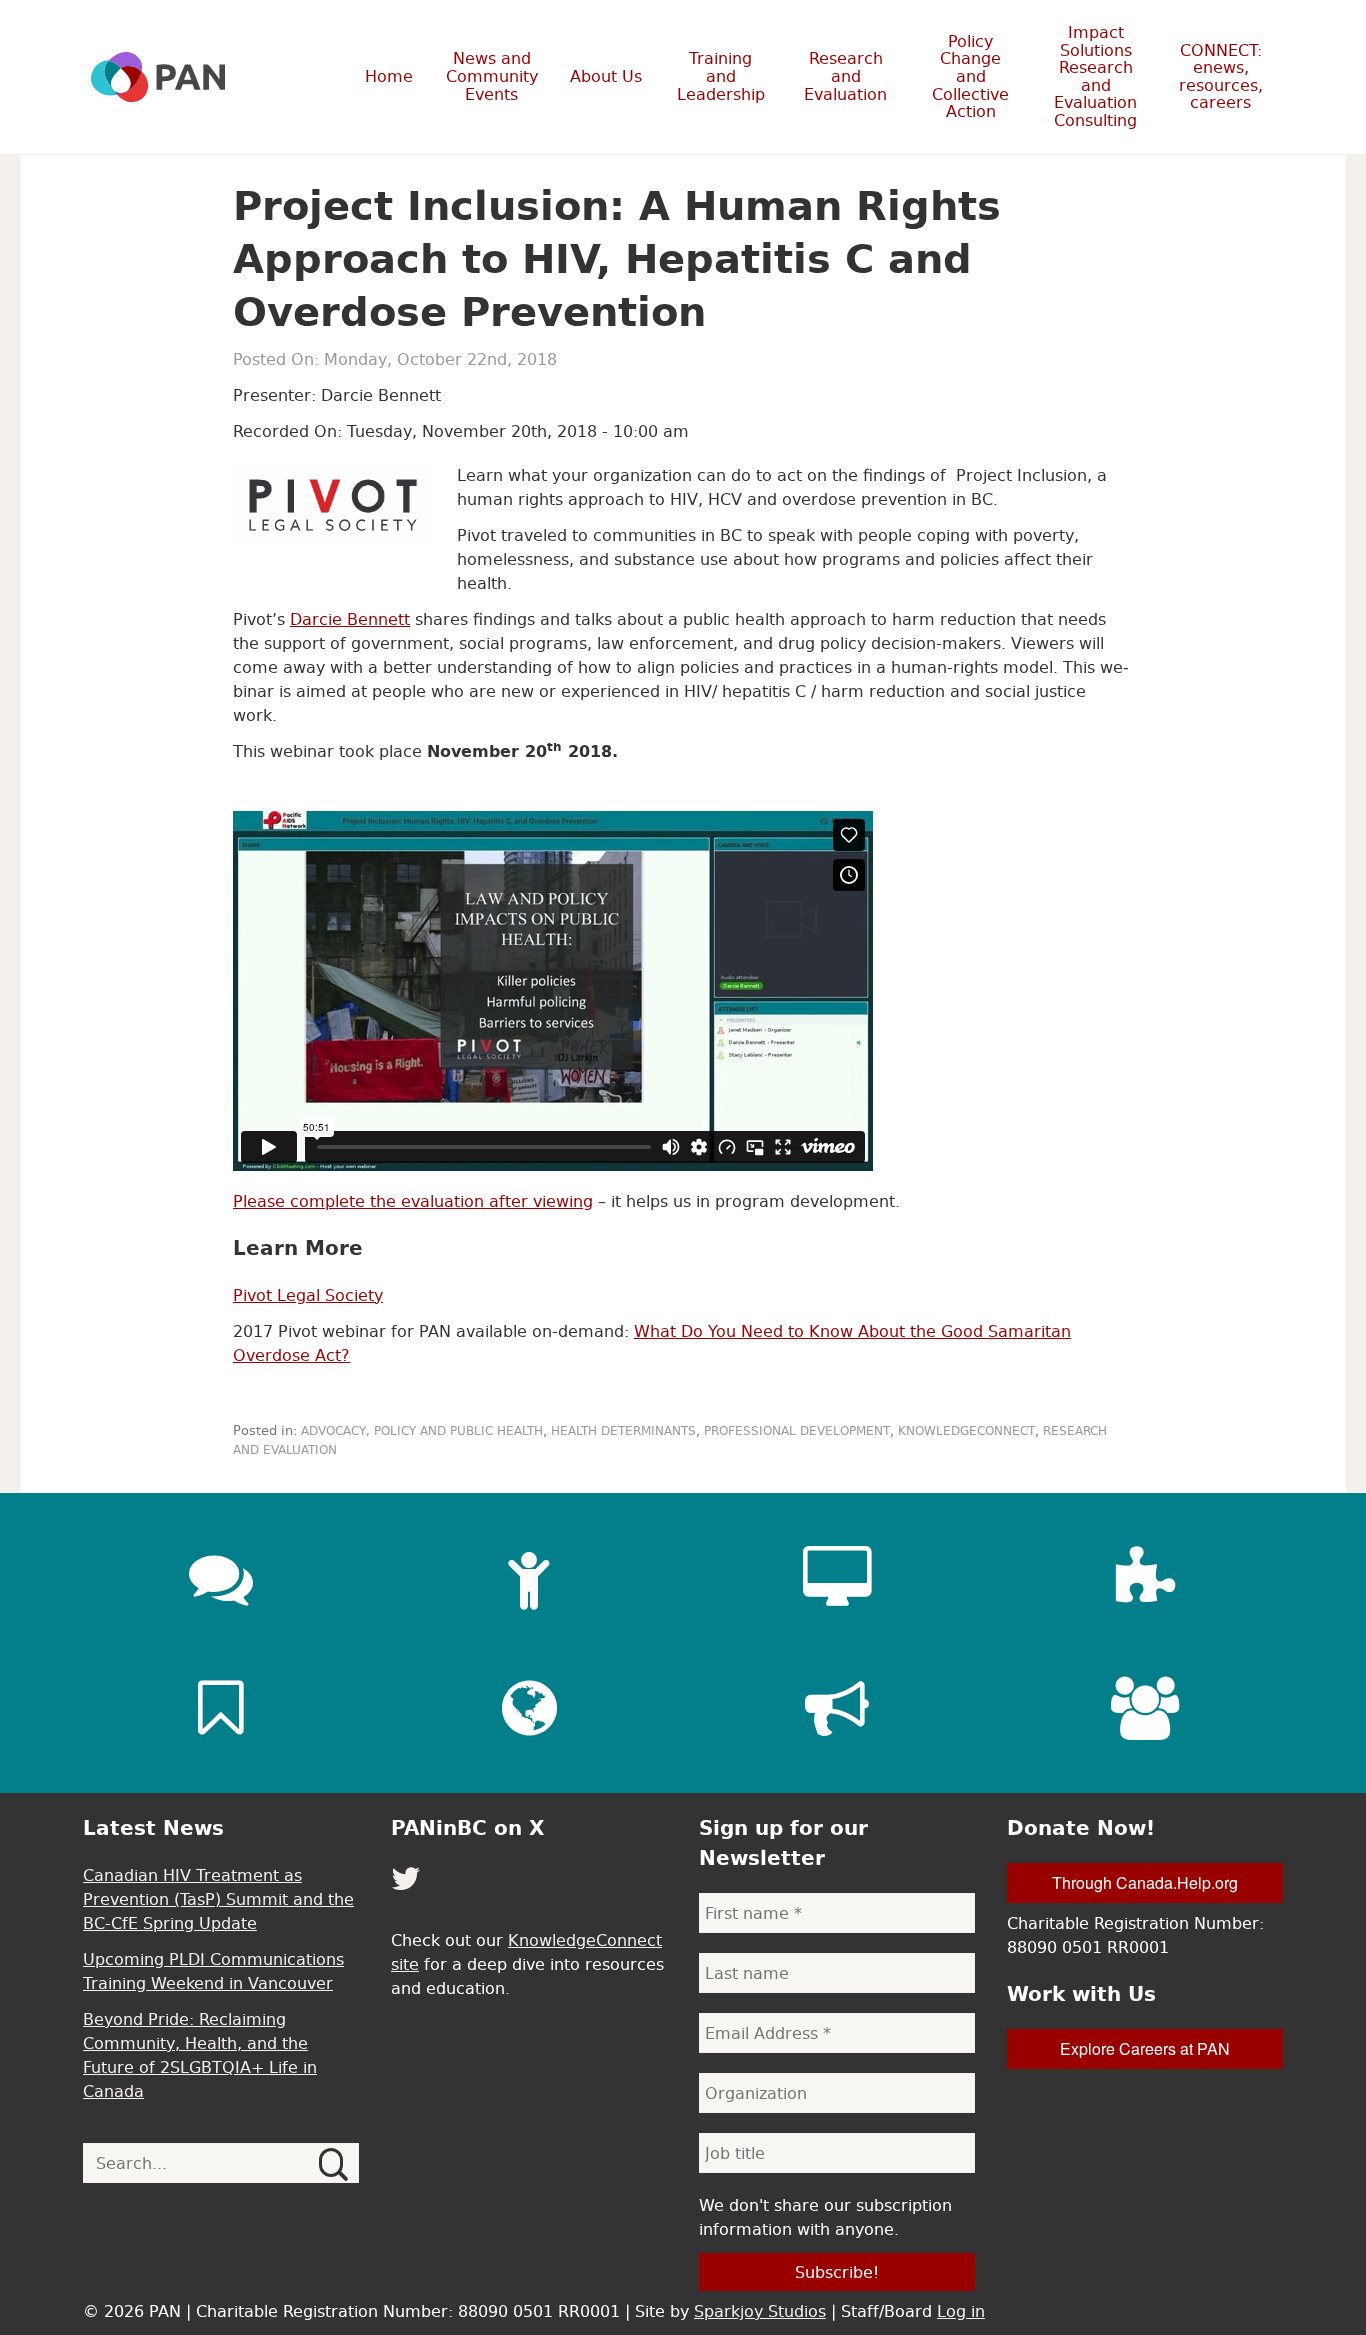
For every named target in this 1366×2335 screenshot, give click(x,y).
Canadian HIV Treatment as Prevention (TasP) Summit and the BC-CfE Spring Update (218, 1899)
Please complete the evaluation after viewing (413, 1201)
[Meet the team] (1145, 1708)
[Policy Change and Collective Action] (837, 1708)
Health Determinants (623, 1431)
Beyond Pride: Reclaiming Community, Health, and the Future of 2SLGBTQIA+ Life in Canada (200, 2055)
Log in (961, 2311)
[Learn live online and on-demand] (837, 1578)
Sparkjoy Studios (760, 2311)
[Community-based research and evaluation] (1145, 1578)
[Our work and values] (529, 1708)
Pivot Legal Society (308, 1295)
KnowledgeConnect (966, 1431)
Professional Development (797, 1431)
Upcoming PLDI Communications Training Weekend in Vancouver (213, 1971)
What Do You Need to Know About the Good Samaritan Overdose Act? (652, 1343)
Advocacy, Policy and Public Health (422, 1431)
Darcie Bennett (350, 619)
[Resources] (221, 1708)
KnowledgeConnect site (526, 1952)
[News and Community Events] (221, 1578)
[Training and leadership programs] (529, 1578)
